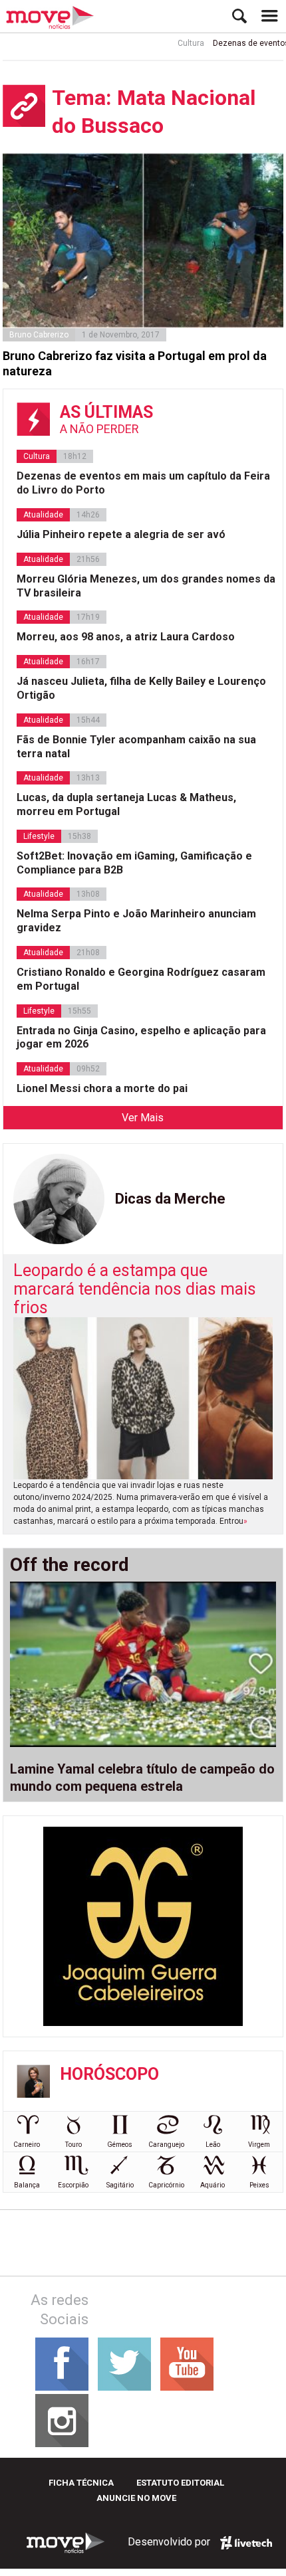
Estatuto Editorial (180, 2483)
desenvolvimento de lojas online (246, 2543)
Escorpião (73, 2185)
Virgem (259, 2145)
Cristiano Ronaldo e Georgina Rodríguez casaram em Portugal (141, 979)
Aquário (213, 2185)
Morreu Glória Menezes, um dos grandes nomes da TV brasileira (146, 586)
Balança (27, 2185)
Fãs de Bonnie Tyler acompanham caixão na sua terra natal (136, 747)
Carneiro (27, 2145)
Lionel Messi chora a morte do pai (102, 1088)
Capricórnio (166, 2185)
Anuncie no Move (136, 2498)
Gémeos (120, 2145)
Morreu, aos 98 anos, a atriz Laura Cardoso (126, 637)
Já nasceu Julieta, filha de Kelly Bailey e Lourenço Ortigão (141, 688)
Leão (213, 2145)
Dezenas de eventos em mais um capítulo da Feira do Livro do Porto (143, 483)
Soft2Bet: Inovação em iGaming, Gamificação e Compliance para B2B (134, 863)
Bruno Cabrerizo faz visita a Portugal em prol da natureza (135, 363)
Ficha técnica (81, 2483)
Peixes (259, 2185)
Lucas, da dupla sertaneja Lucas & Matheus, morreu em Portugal (126, 804)
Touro (73, 2145)
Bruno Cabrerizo (39, 335)
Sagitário (120, 2185)
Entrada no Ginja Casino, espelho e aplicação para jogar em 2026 (141, 1038)
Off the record (70, 1565)
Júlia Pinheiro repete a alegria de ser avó (121, 534)
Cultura (178, 43)
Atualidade (43, 515)
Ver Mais (143, 1118)
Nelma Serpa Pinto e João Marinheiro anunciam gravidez (136, 921)
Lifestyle (39, 836)
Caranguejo (166, 2145)
